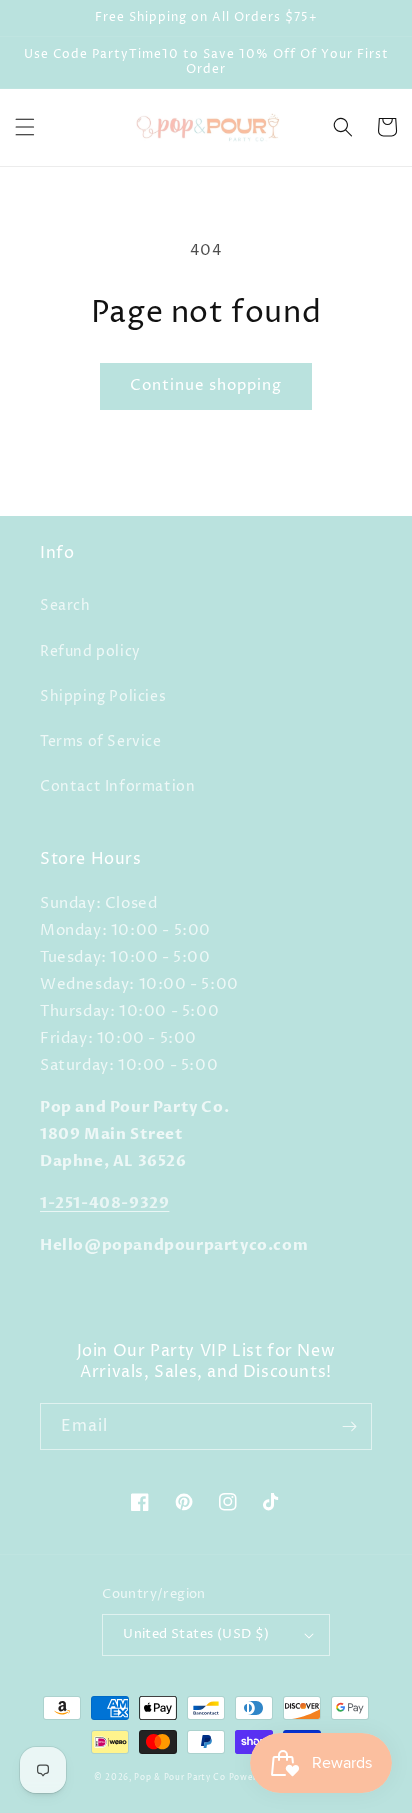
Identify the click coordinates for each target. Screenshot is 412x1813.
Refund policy (90, 651)
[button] (25, 127)
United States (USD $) (196, 1634)
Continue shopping (206, 385)
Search (65, 605)
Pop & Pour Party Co (179, 1777)
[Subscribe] (349, 1426)
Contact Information (117, 786)
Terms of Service (101, 741)
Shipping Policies (103, 696)
